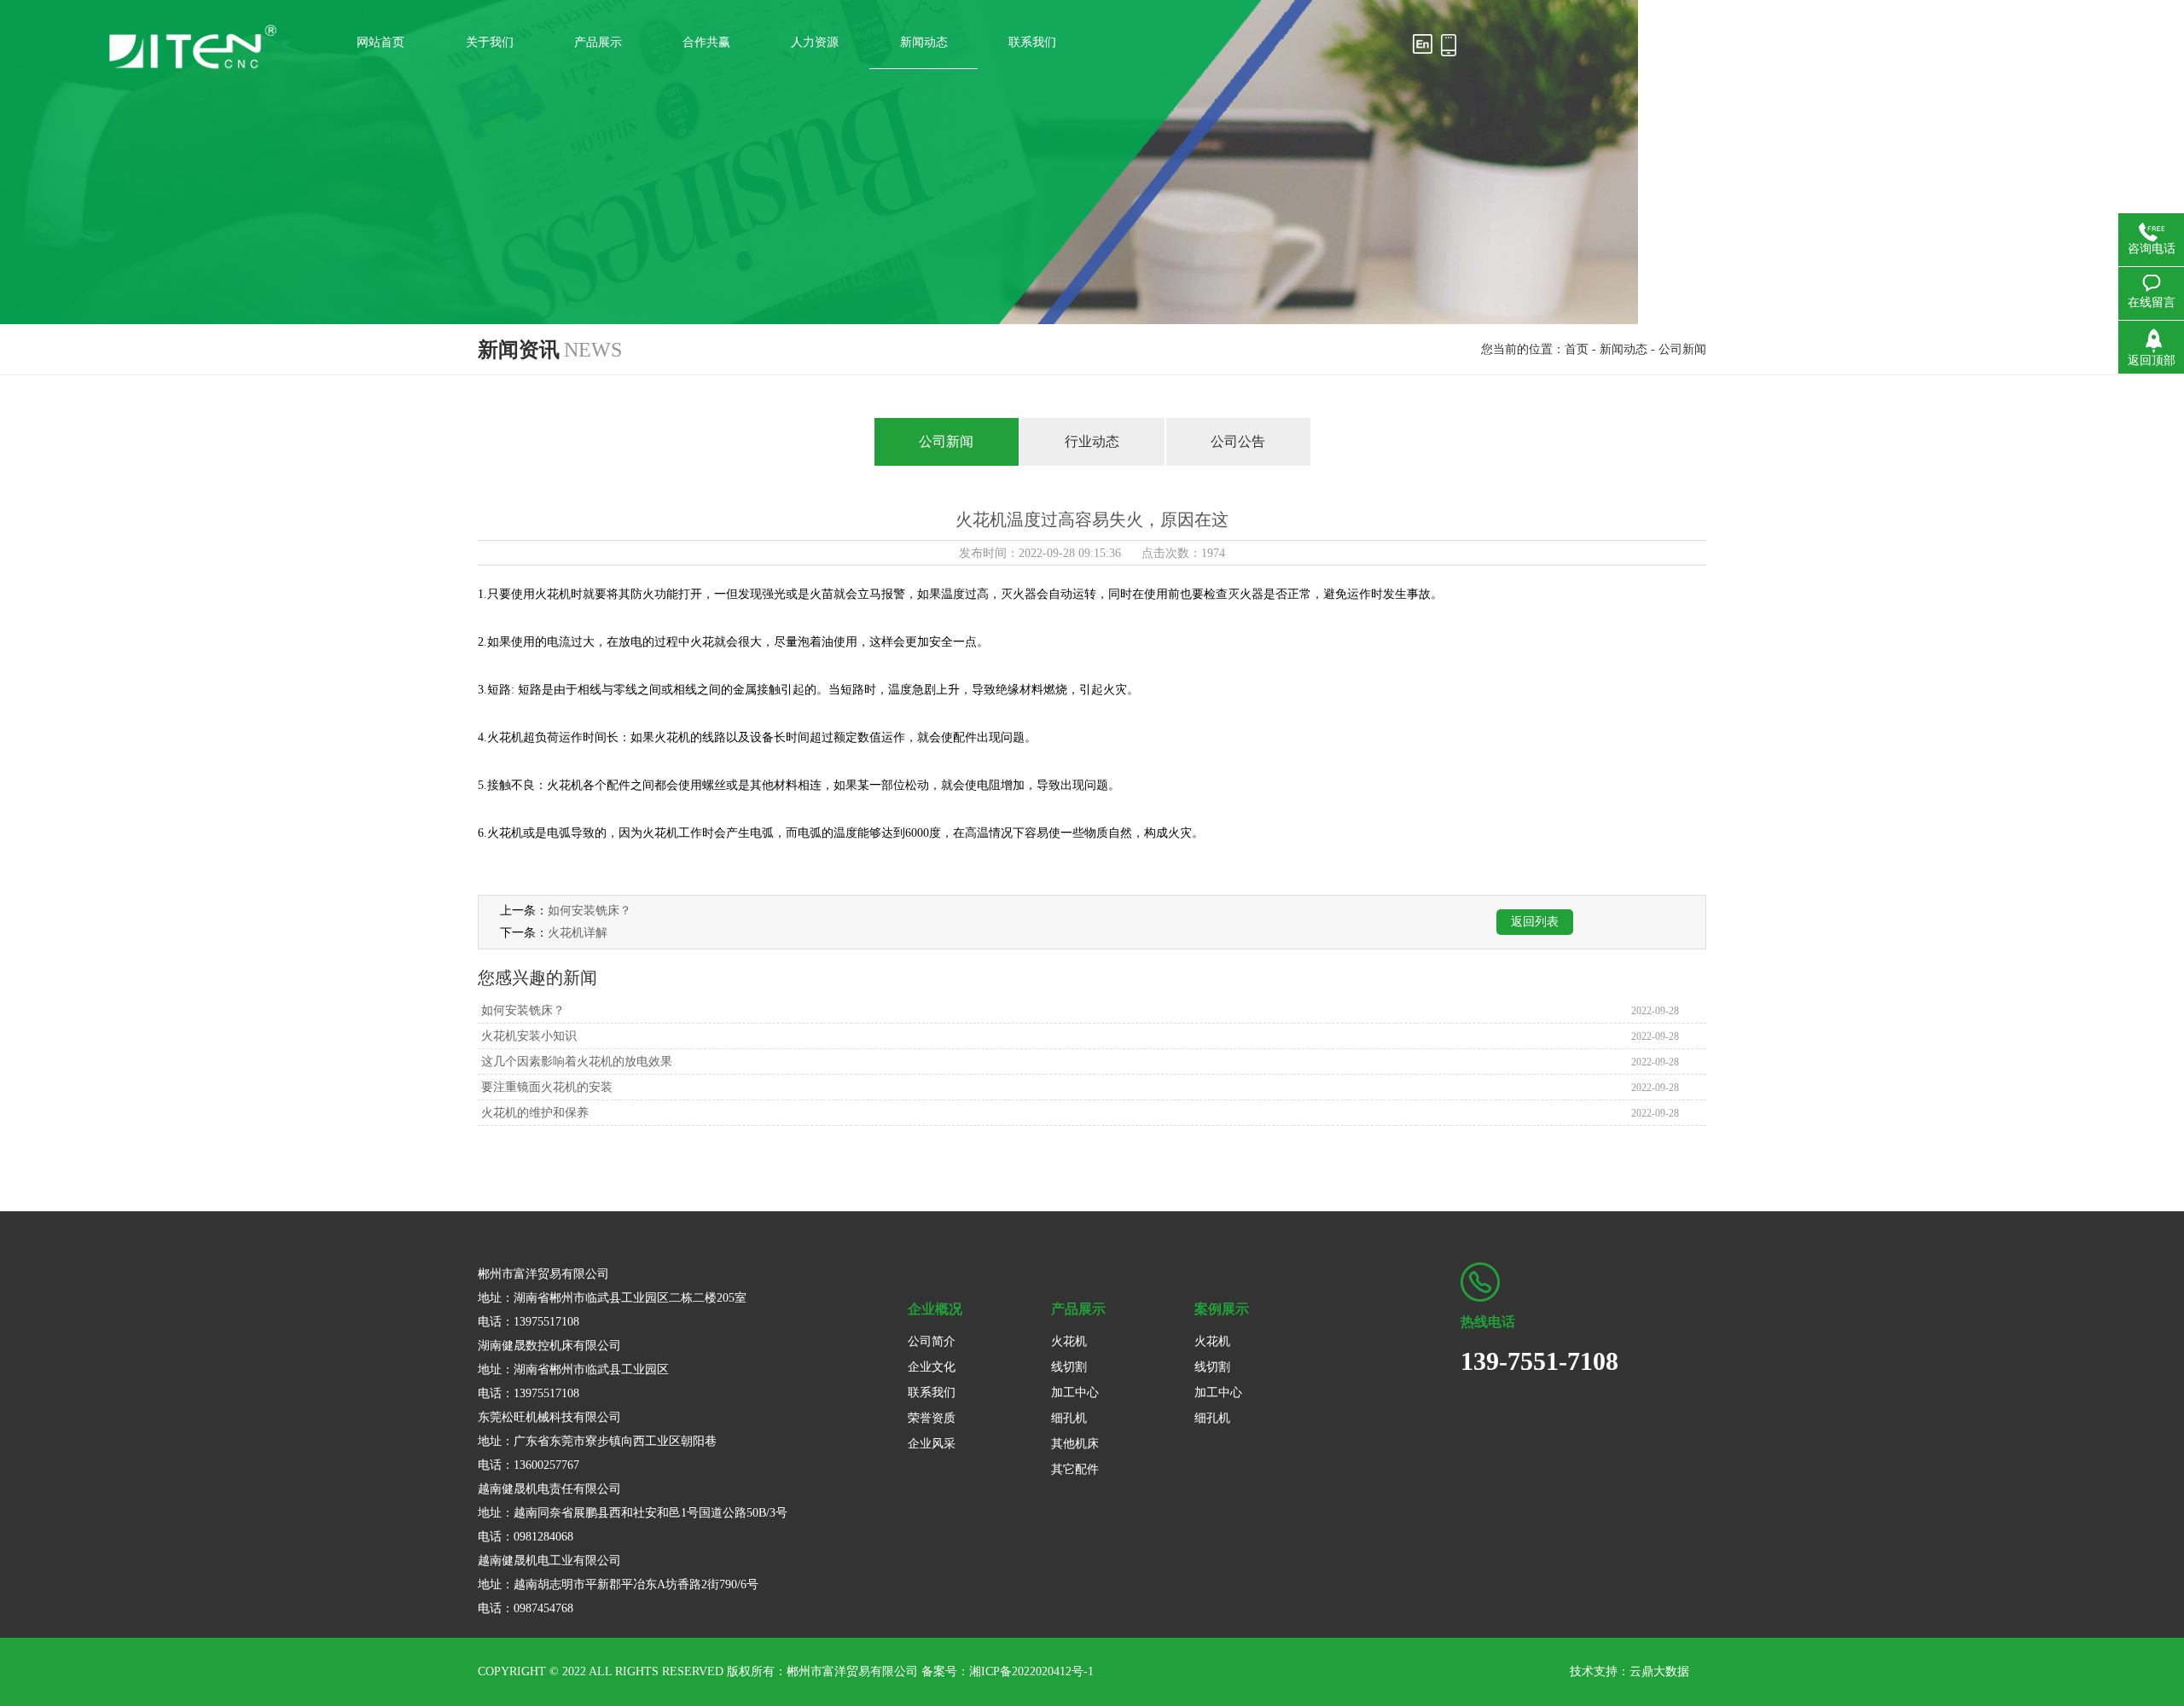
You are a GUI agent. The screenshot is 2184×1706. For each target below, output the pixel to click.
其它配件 (1075, 1469)
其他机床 (1075, 1444)
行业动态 (1092, 441)
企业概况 (935, 1309)
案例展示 (1222, 1309)
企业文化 (932, 1367)
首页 (1577, 349)
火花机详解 (578, 933)
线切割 (1069, 1367)
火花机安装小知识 (527, 1036)
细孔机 (1069, 1418)
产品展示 (1078, 1309)
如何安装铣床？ (590, 911)
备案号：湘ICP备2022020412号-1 (1008, 1671)
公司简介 (932, 1341)
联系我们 (932, 1393)
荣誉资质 (932, 1418)
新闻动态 (1623, 349)
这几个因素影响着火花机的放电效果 (575, 1062)
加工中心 (1075, 1393)
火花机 (1069, 1341)
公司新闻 (1682, 349)
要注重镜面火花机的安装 (545, 1087)
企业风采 (932, 1444)
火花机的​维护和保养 (533, 1113)
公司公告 (1238, 441)
